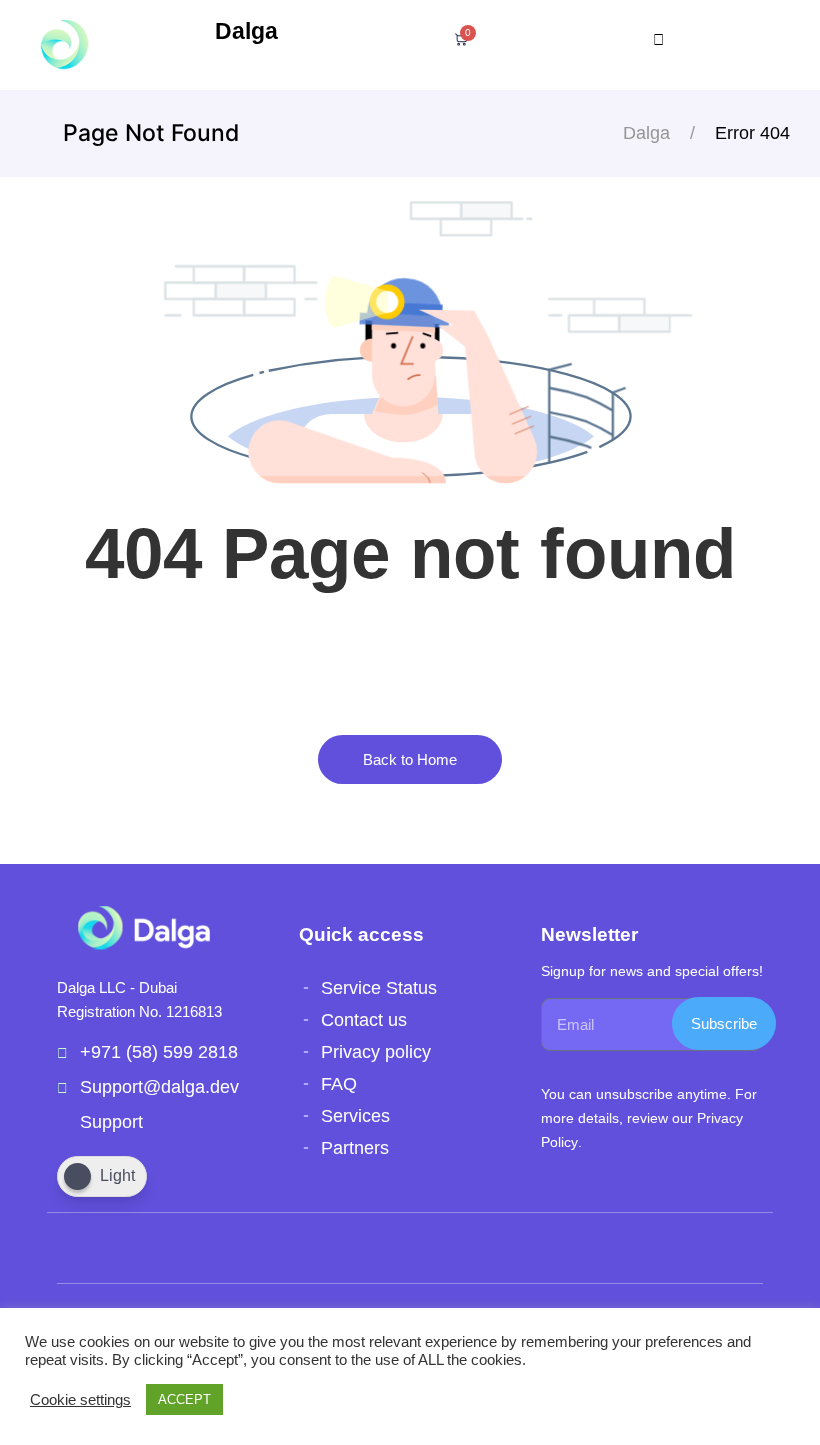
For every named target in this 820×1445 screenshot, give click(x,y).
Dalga (246, 31)
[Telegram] (162, 1248)
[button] (662, 39)
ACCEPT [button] (184, 1399)
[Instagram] (248, 1248)
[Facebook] (119, 1248)
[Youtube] (76, 1248)
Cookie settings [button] (80, 1400)
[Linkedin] (291, 1248)
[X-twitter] (205, 1248)
